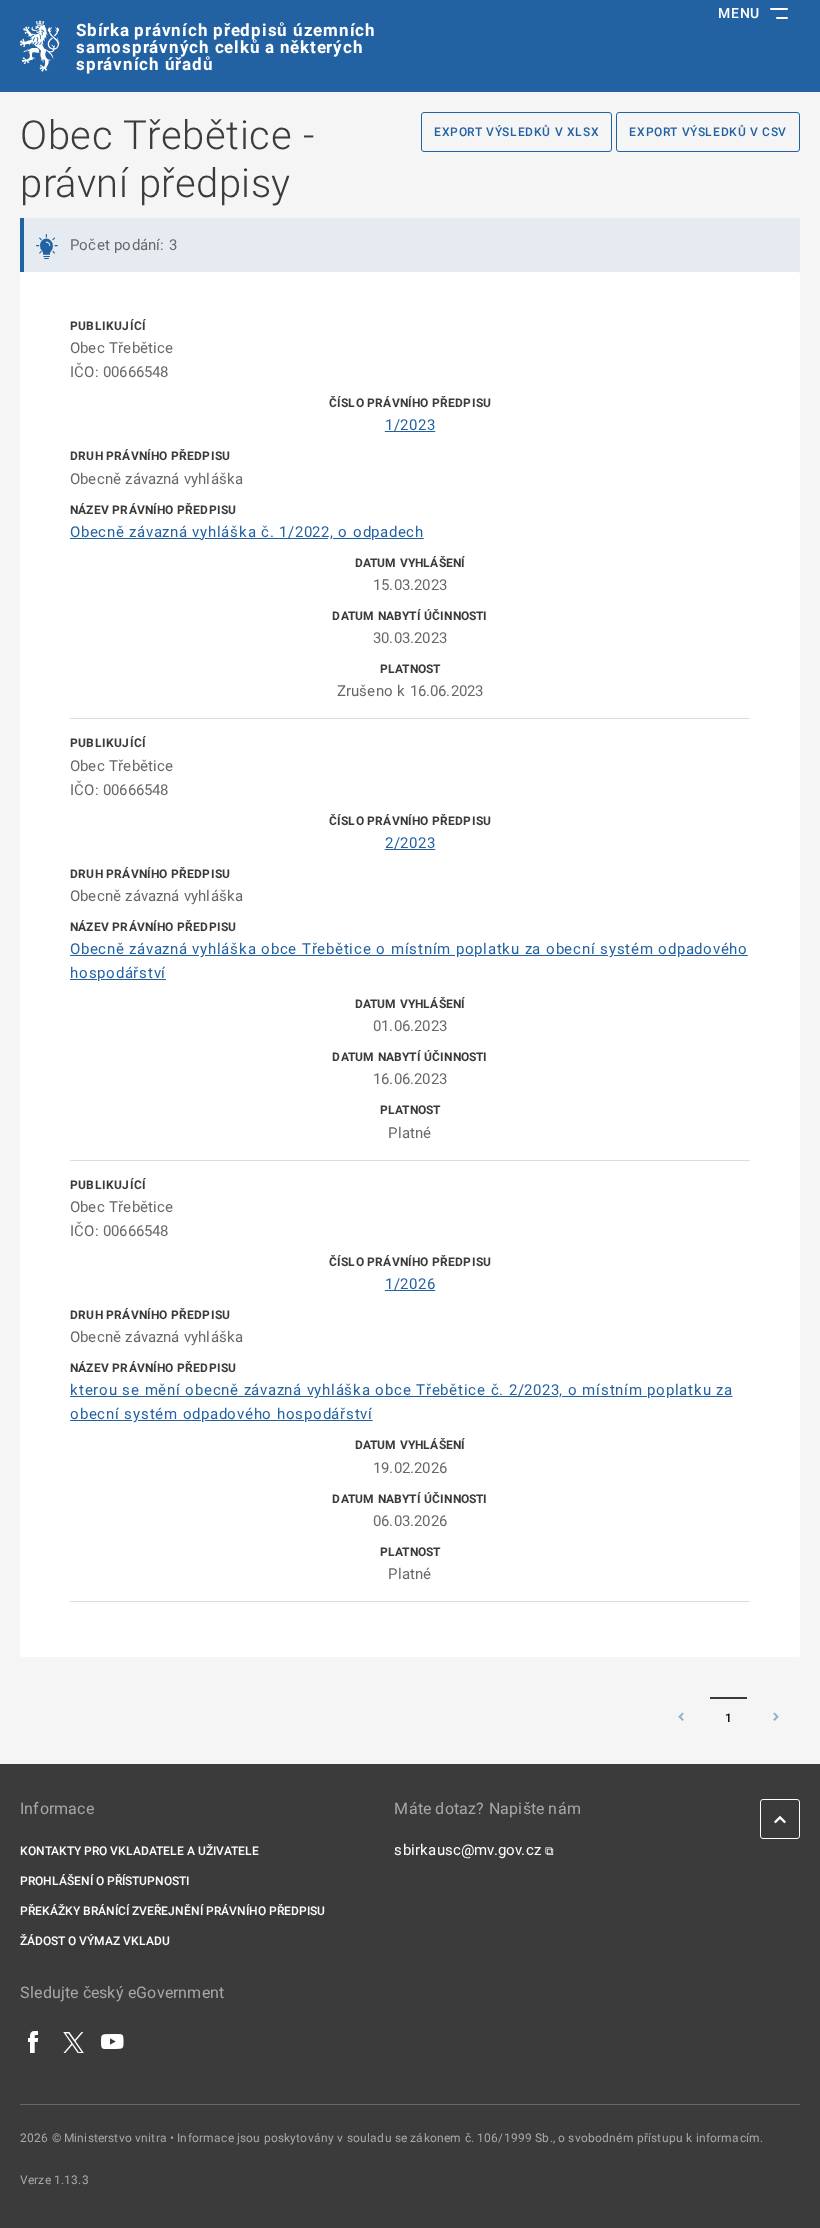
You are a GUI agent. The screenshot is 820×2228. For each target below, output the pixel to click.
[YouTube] (113, 2041)
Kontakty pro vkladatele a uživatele (139, 1851)
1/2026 (410, 1284)
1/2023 (410, 425)
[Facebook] (34, 2041)
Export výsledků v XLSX (516, 132)
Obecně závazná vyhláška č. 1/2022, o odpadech (247, 532)
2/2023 (410, 843)
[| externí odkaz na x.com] (73, 2041)
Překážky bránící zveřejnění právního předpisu (172, 1911)
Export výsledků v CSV (708, 132)
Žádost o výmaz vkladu (95, 1941)
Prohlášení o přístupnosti (104, 1881)
